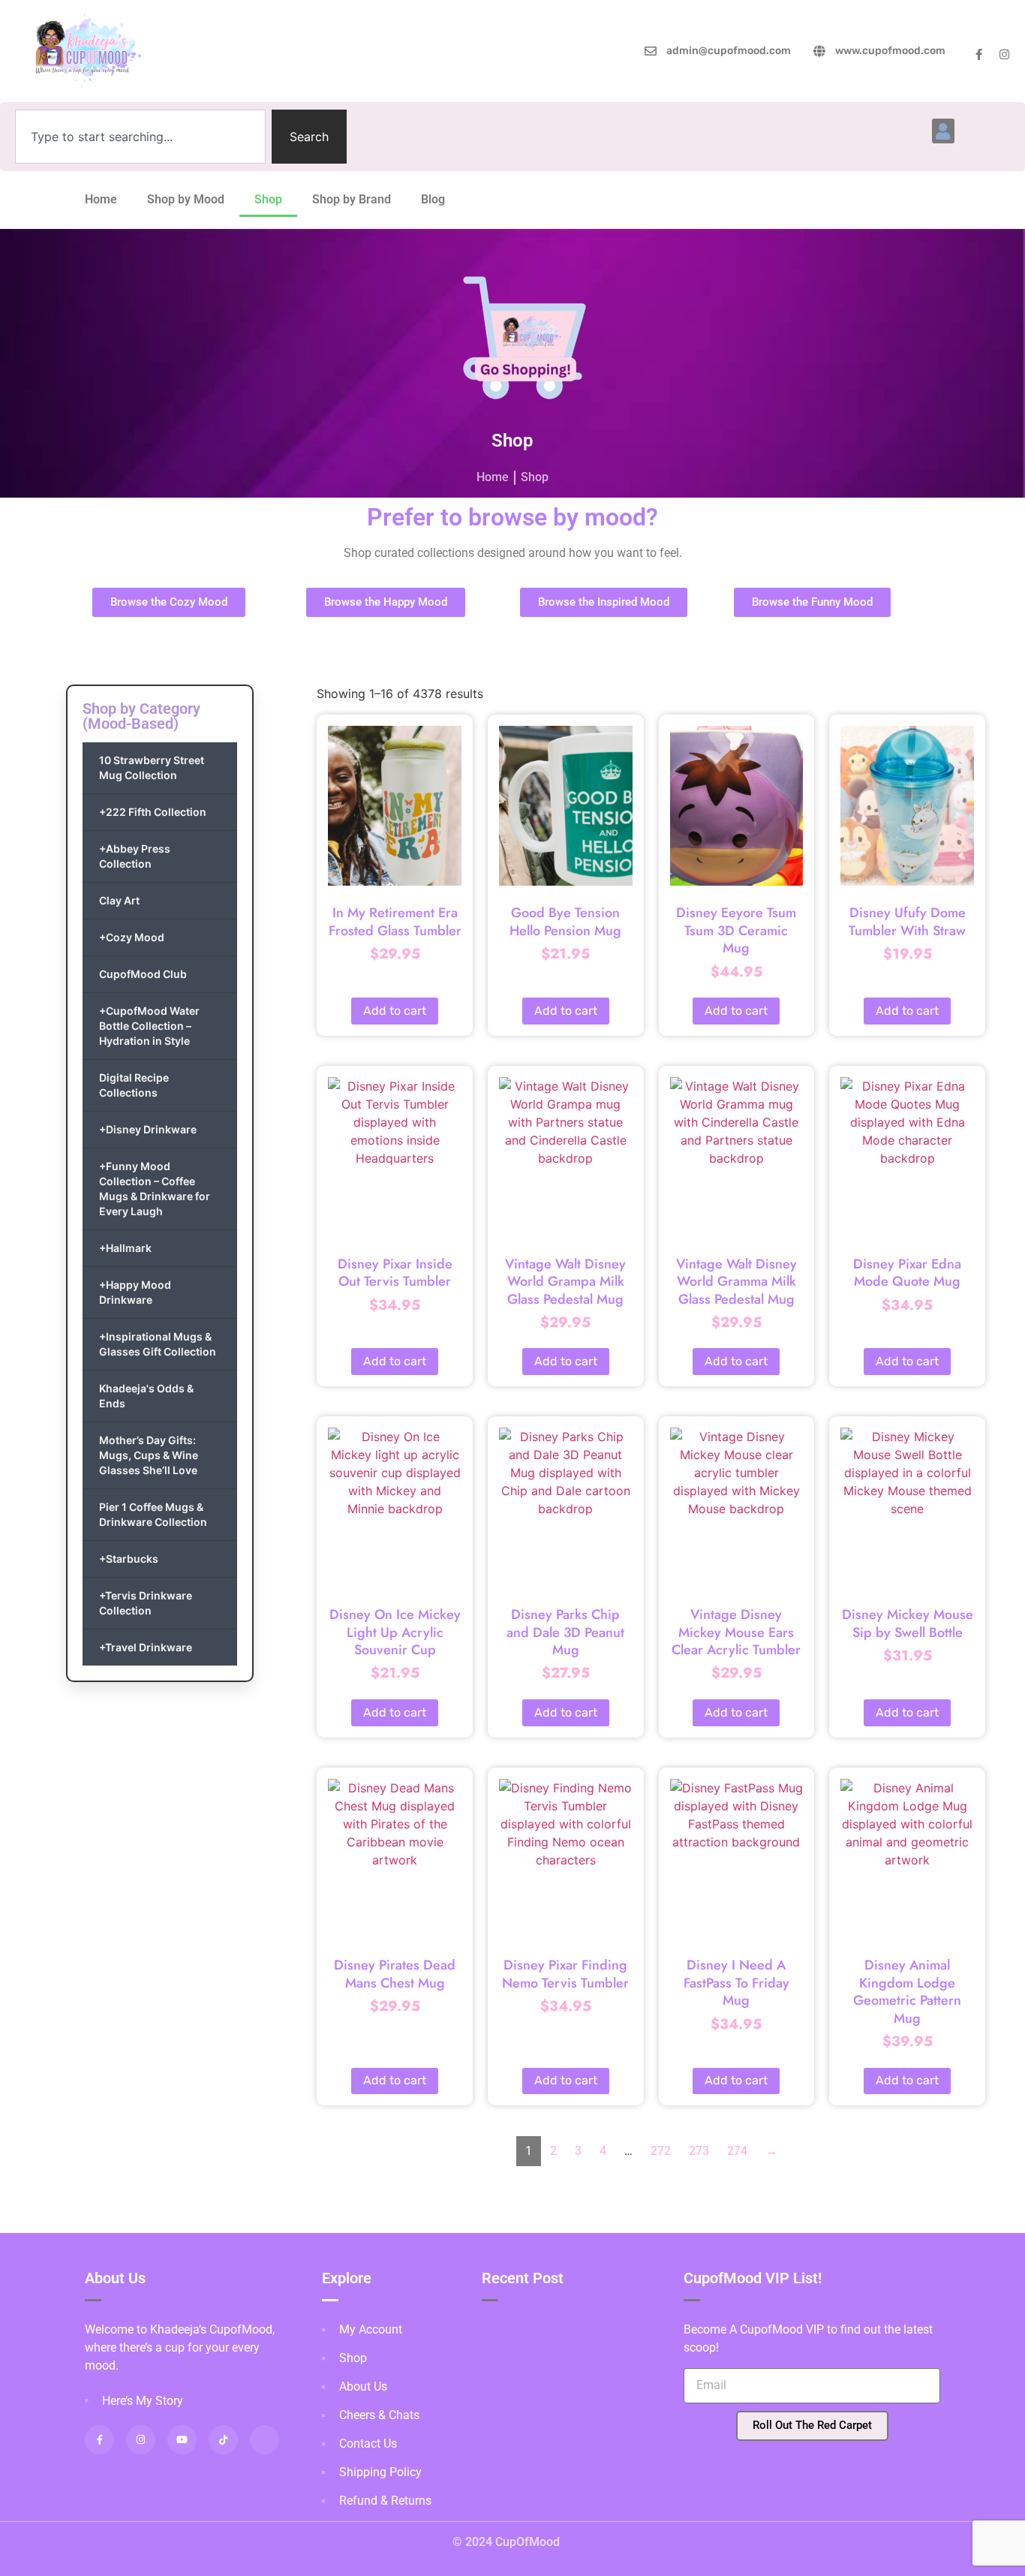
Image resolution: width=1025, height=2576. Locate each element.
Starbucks (129, 1559)
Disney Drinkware (148, 1129)
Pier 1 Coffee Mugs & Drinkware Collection (153, 1514)
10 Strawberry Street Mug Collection (152, 767)
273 (699, 2151)
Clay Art (119, 900)
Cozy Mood (132, 937)
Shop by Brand (352, 199)
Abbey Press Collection (135, 856)
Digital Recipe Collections (134, 1085)
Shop (268, 199)
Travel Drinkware (146, 1647)
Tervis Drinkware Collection (146, 1603)
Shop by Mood (186, 199)
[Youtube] (182, 2440)
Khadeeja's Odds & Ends (146, 1396)
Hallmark (125, 1248)
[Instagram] (1004, 54)
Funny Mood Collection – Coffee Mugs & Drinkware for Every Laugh (155, 1189)
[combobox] (140, 137)
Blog (433, 199)
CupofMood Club (143, 974)
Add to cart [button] (395, 1011)
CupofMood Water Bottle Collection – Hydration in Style (149, 1026)
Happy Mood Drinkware (135, 1292)
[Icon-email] (265, 2440)
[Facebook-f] (979, 54)
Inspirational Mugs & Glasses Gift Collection (158, 1344)
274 (737, 2151)
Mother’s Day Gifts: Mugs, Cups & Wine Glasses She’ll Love (149, 1455)
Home (101, 199)
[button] (943, 131)
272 (661, 2151)
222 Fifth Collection (153, 812)
